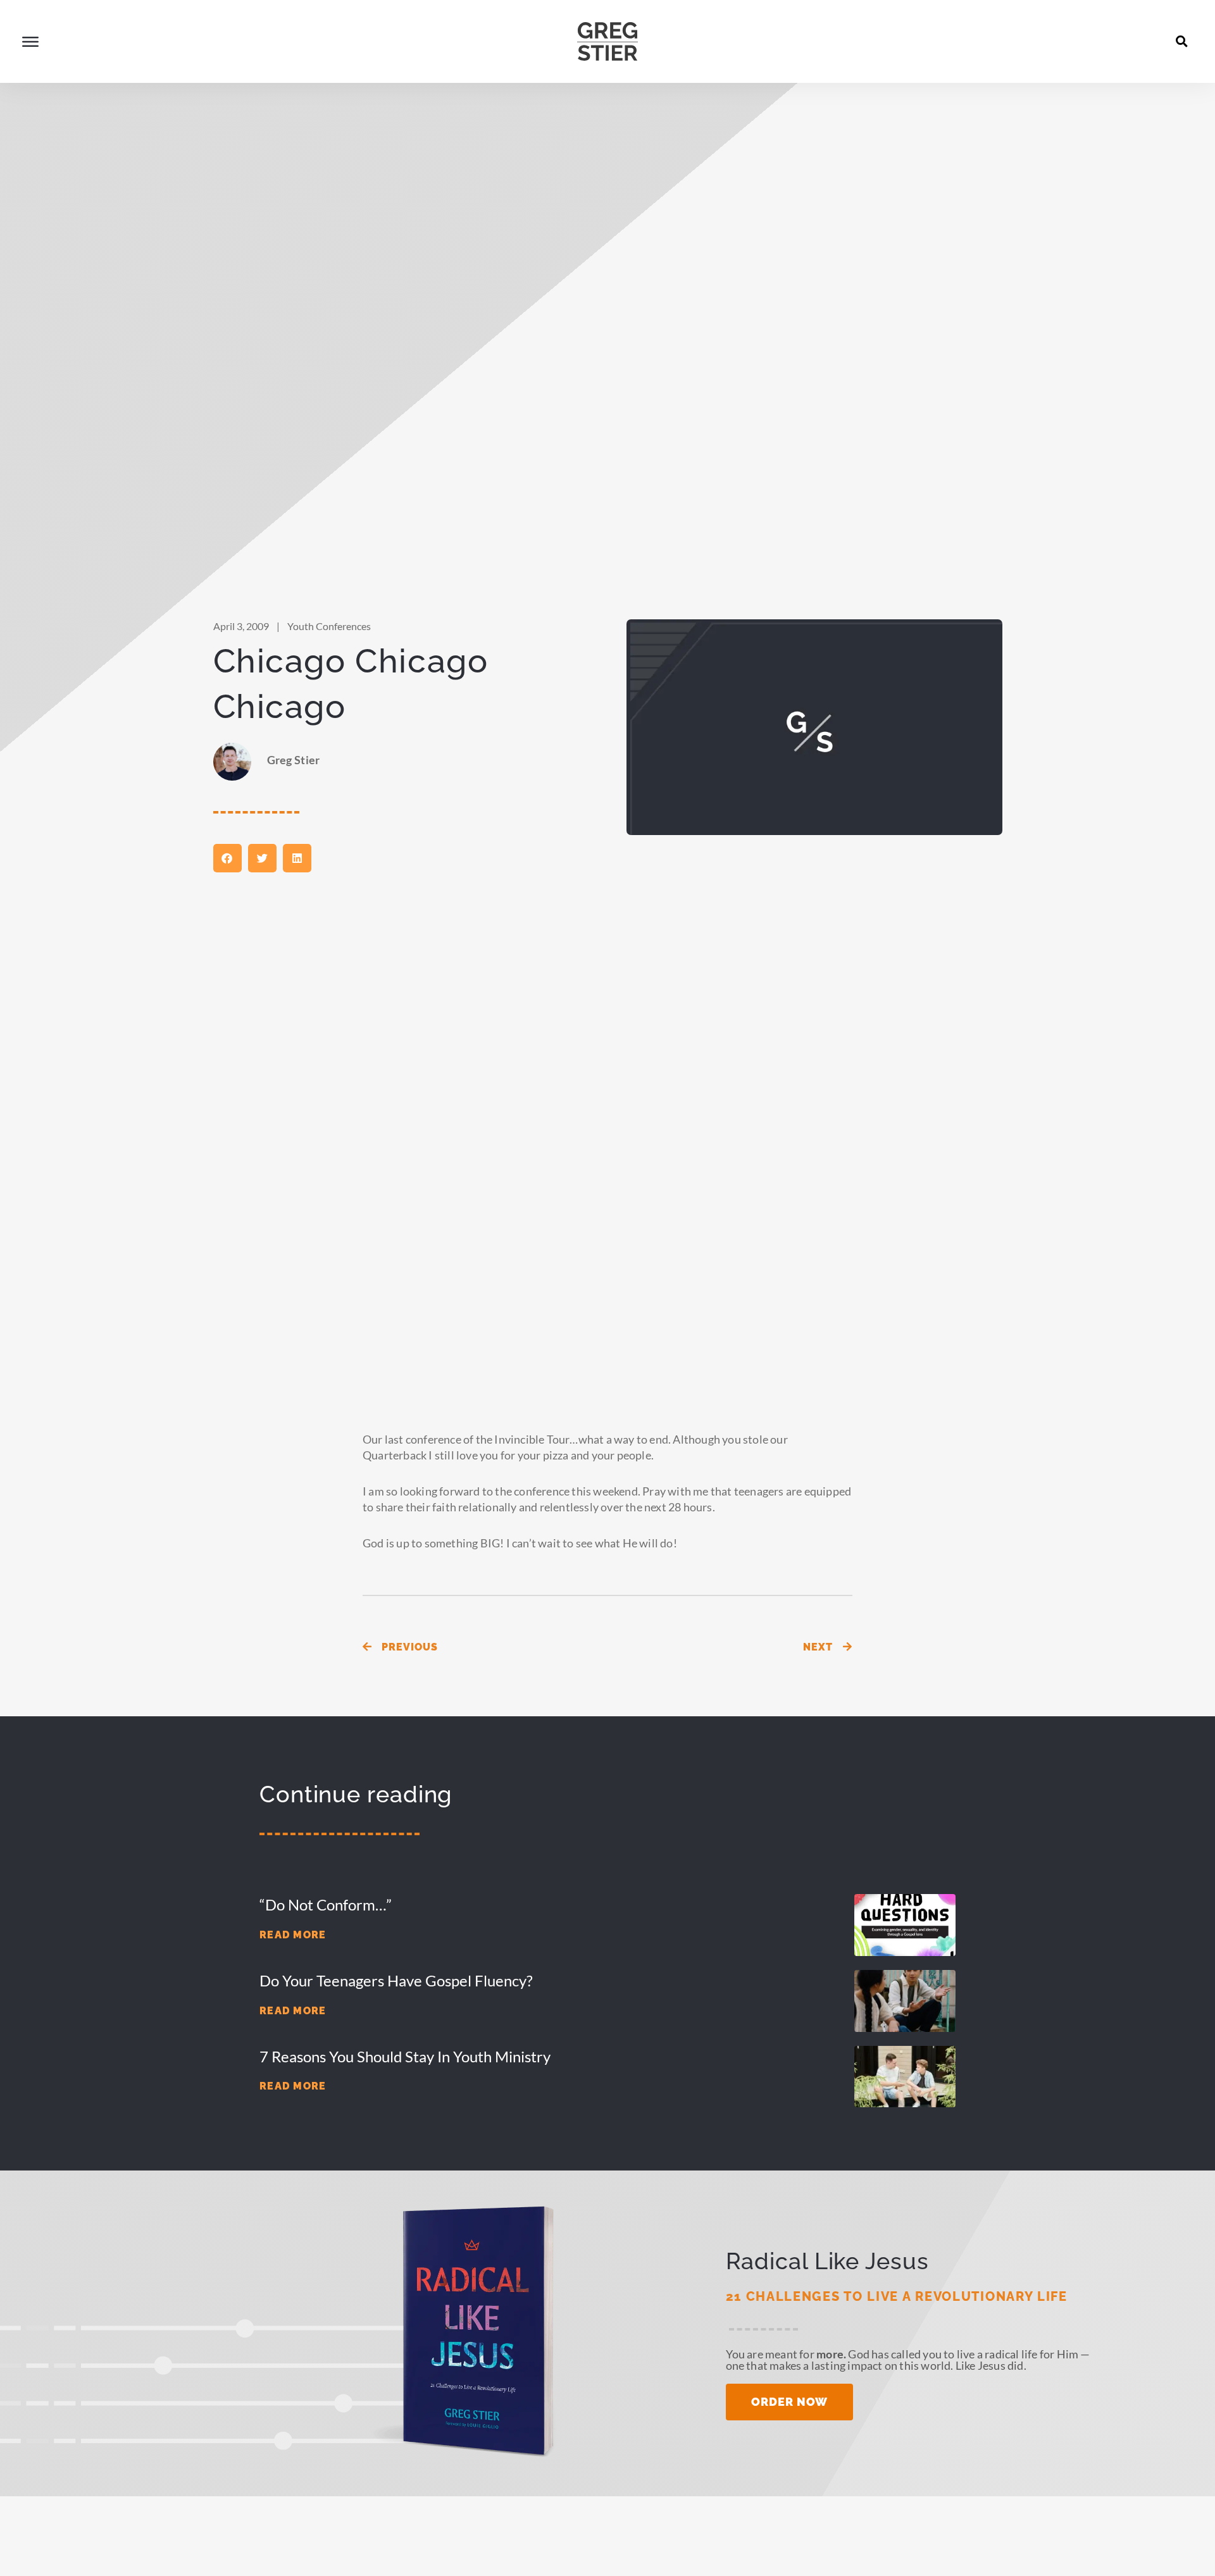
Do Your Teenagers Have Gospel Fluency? (396, 1980)
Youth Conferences (329, 626)
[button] (1182, 41)
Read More (293, 1935)
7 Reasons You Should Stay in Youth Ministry (405, 2056)
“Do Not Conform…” (326, 1904)
